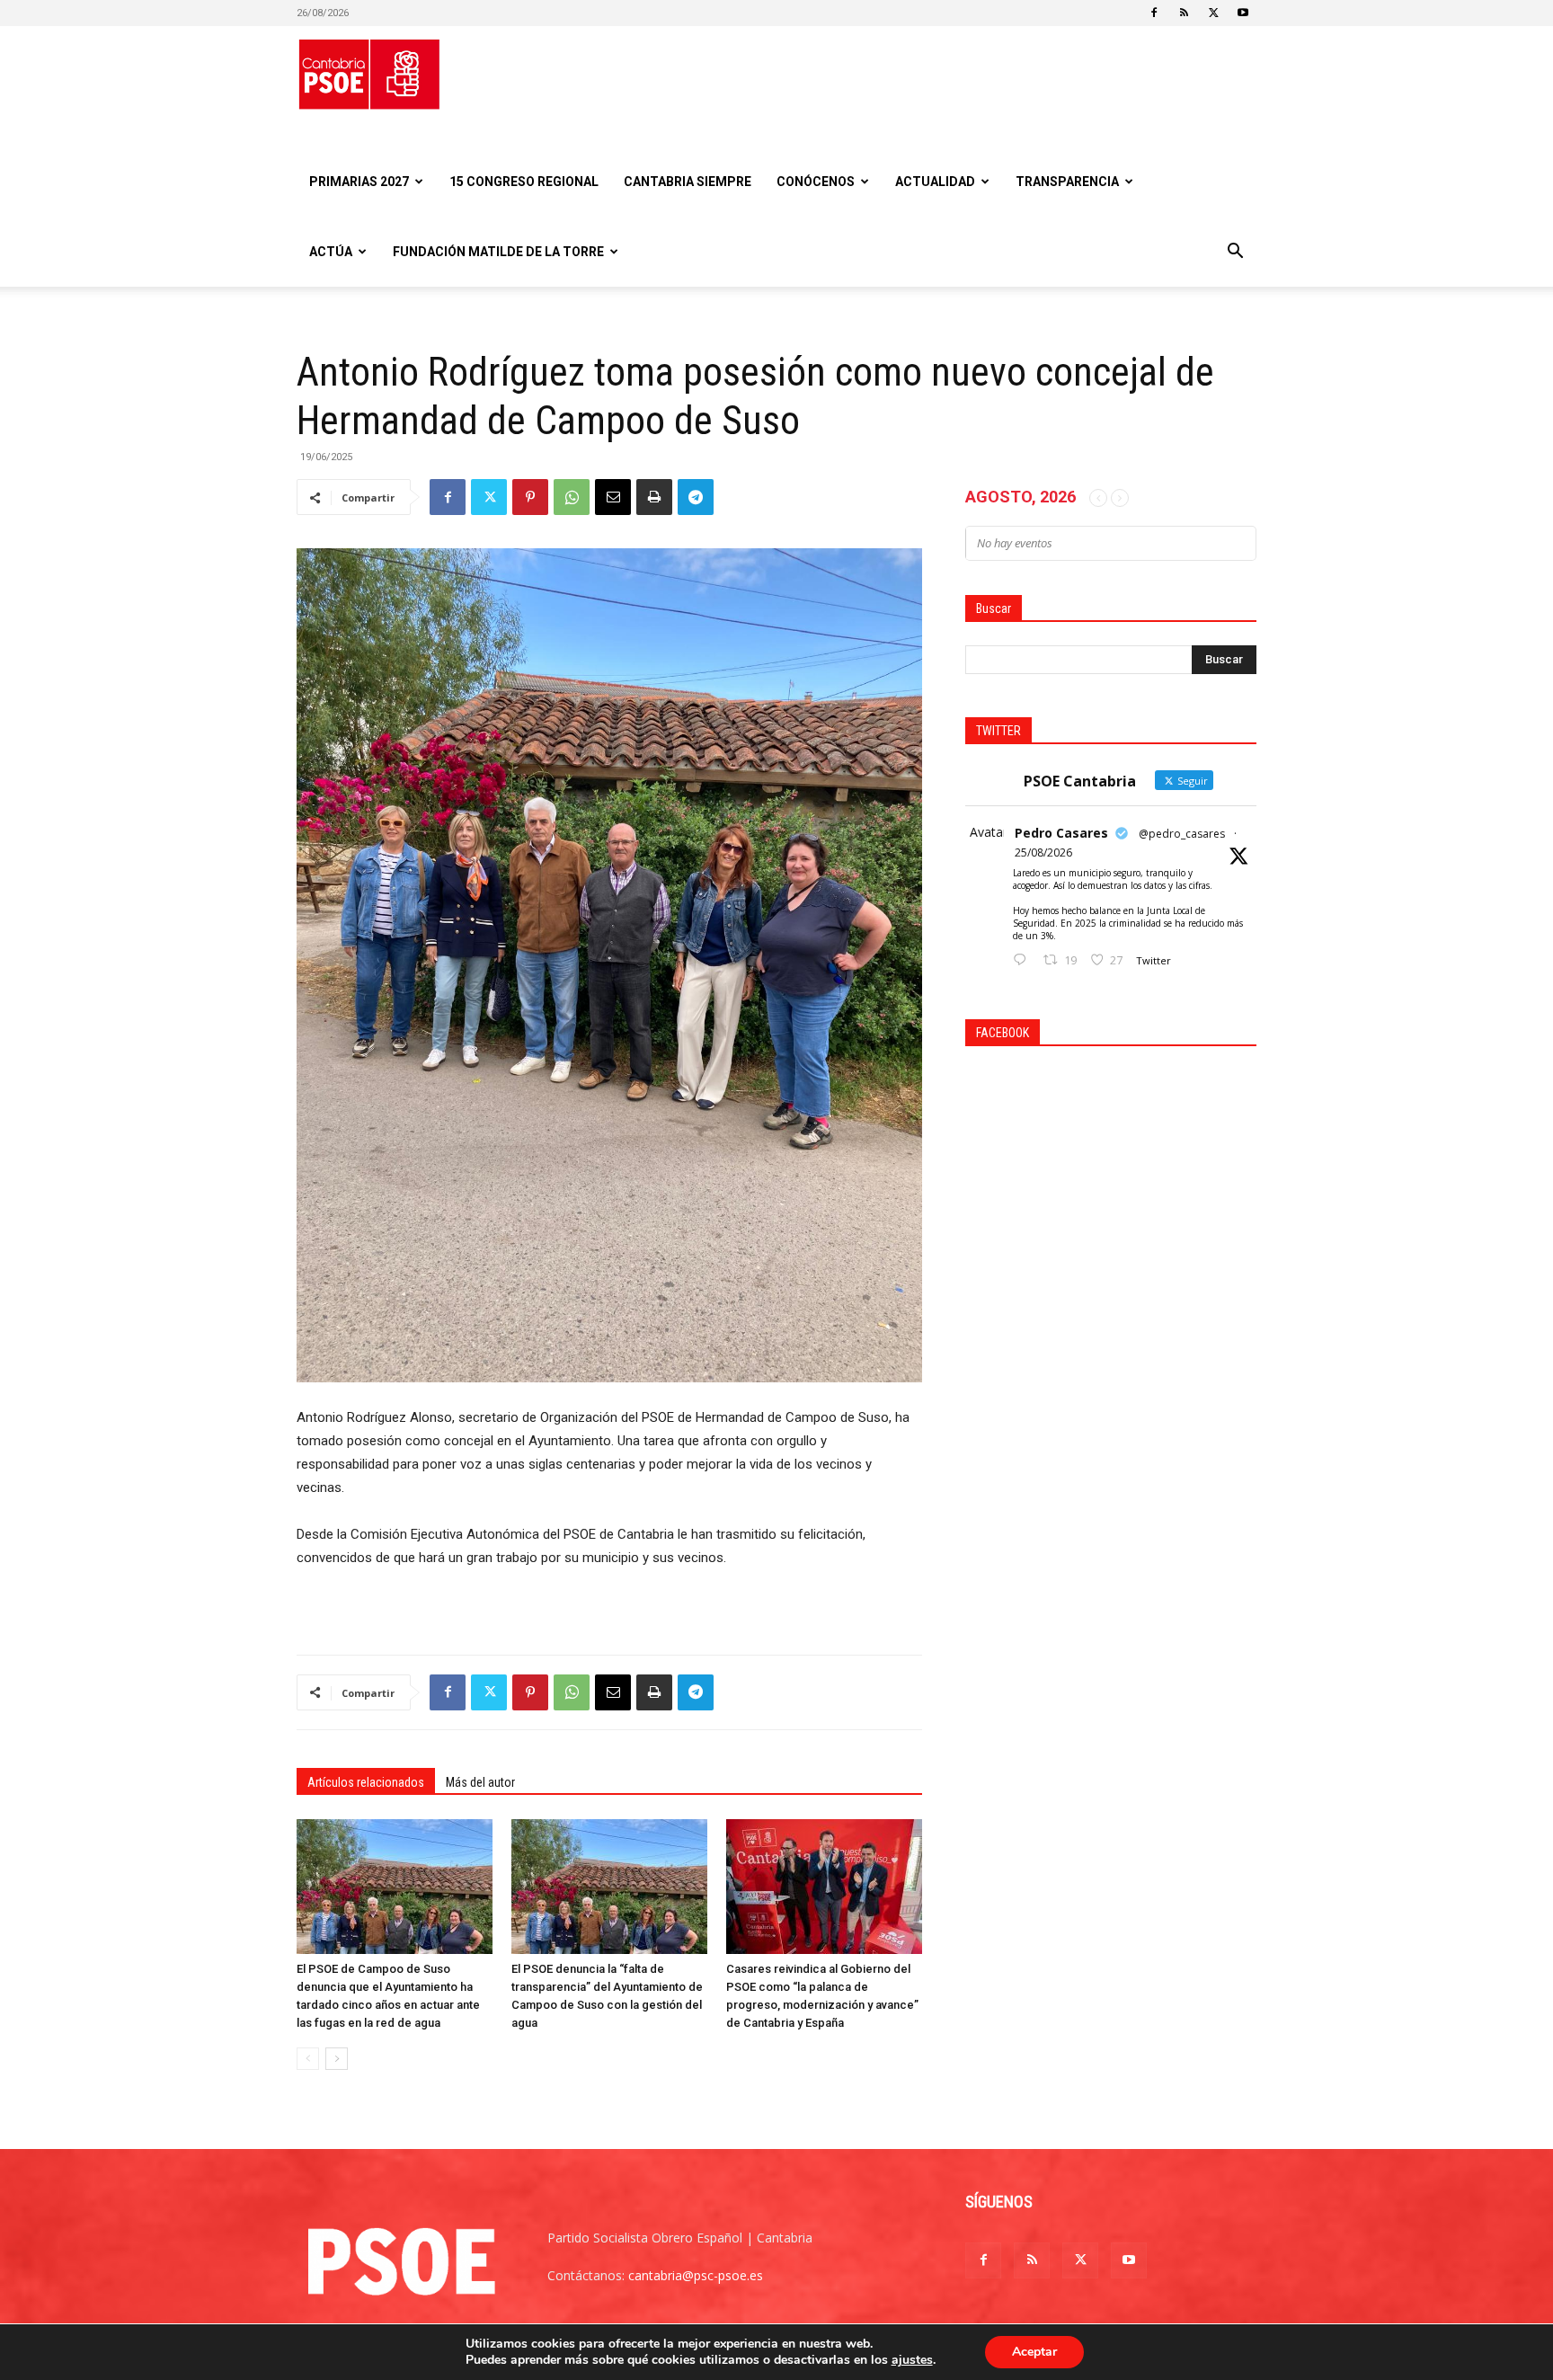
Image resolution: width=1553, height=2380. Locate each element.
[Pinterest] (530, 497)
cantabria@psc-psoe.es (696, 2275)
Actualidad (935, 182)
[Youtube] (1243, 13)
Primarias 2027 (359, 182)
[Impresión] (654, 497)
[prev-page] (308, 2059)
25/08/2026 (1043, 853)
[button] (1235, 253)
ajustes (912, 2360)
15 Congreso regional (524, 182)
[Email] (613, 497)
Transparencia (1067, 182)
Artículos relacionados (366, 1782)
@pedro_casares (1182, 834)
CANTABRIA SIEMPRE (688, 182)
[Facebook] (1154, 13)
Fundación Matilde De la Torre (498, 252)
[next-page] (337, 2059)
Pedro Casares (1061, 833)
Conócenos (816, 182)
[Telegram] (696, 497)
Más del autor (480, 1782)
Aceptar (1034, 2352)
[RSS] (1184, 13)
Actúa (331, 252)
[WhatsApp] (572, 497)
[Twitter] (1213, 13)
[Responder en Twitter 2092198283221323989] (1024, 960)
